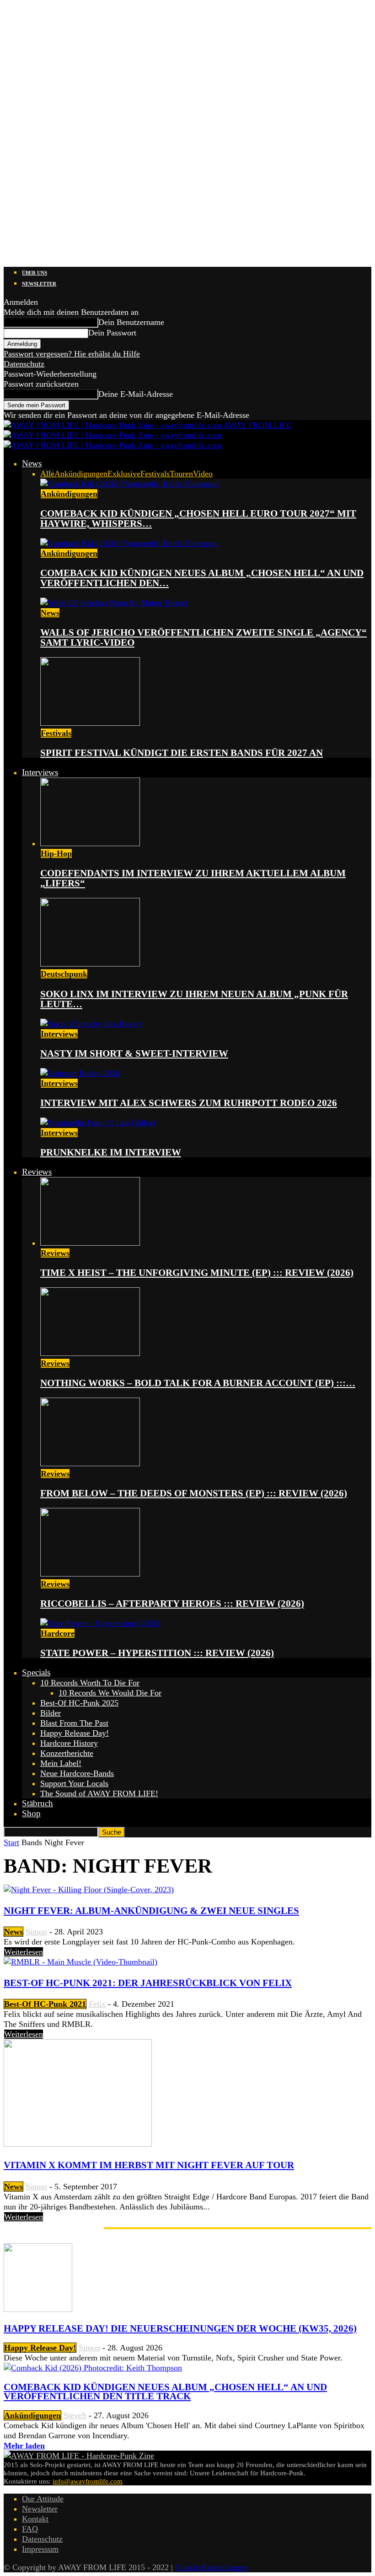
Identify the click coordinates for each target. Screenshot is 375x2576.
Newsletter (39, 284)
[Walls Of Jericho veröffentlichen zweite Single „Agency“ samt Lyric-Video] (114, 603)
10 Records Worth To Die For (90, 1683)
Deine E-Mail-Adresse (136, 394)
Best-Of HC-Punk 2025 (79, 1703)
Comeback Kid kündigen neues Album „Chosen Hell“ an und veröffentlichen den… (202, 578)
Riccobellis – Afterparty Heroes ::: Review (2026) (172, 1604)
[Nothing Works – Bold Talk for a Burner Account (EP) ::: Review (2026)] (90, 1353)
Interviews (40, 772)
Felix (97, 2004)
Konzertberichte (67, 1753)
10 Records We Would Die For (110, 1693)
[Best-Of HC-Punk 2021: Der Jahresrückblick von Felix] (80, 1962)
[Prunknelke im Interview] (98, 1123)
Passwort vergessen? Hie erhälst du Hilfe (72, 354)
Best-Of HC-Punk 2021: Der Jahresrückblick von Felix (148, 1983)
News (32, 463)
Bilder (51, 1713)
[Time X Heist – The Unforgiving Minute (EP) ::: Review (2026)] (90, 1243)
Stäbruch (37, 1803)
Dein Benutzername (131, 322)
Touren (181, 474)
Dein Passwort (112, 333)
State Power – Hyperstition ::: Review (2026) (157, 1653)
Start (11, 1842)
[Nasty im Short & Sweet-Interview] (91, 1024)
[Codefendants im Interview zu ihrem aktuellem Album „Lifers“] (90, 843)
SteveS (75, 2415)
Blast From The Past (74, 1723)
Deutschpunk (64, 974)
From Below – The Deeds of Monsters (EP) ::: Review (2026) (194, 1493)
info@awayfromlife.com (88, 2481)
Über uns (35, 273)
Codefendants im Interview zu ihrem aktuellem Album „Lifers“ (193, 878)
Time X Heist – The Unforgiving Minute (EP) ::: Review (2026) (197, 1273)
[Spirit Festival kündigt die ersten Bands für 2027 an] (90, 723)
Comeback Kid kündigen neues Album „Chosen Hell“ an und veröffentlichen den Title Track (165, 2392)
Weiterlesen (24, 1952)
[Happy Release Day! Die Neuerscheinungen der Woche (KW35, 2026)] (38, 2309)
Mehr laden (24, 2446)
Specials (36, 1672)
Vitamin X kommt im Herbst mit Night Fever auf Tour (149, 2165)
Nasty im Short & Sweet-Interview (134, 1053)
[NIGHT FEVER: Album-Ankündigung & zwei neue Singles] (89, 1890)
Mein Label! (61, 1763)
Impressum (40, 2549)
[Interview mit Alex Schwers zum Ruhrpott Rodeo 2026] (80, 1073)
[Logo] (112, 435)
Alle (47, 474)
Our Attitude (43, 2499)
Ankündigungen (81, 474)
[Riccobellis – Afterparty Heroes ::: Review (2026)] (90, 1574)
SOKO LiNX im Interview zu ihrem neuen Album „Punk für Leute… (194, 999)
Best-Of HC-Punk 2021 (45, 2004)
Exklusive (124, 474)
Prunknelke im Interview (111, 1152)
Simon (36, 1932)
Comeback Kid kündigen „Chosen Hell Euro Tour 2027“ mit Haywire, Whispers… (198, 518)
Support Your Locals (74, 1783)
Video (203, 474)
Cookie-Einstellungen (211, 2567)
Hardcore (58, 1633)
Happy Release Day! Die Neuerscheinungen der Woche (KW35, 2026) (180, 2328)
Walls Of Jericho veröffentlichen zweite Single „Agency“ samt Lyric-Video (204, 637)
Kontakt (35, 2519)
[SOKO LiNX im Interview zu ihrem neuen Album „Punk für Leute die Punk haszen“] (90, 964)
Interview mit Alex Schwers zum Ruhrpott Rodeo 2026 (189, 1103)
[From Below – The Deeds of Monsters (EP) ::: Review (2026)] (90, 1464)
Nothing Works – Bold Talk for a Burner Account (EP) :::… (198, 1383)
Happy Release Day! (75, 1733)
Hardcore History (69, 1743)
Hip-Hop (56, 853)
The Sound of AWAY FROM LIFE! (99, 1793)
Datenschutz (24, 364)
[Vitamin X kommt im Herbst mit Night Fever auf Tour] (78, 2144)
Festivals (155, 474)
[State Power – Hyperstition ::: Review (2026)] (100, 1623)
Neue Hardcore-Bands (77, 1773)
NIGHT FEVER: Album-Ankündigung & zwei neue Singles (151, 1911)
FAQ (30, 2529)
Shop (31, 1813)
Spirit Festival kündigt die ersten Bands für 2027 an (182, 753)
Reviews (37, 1172)
